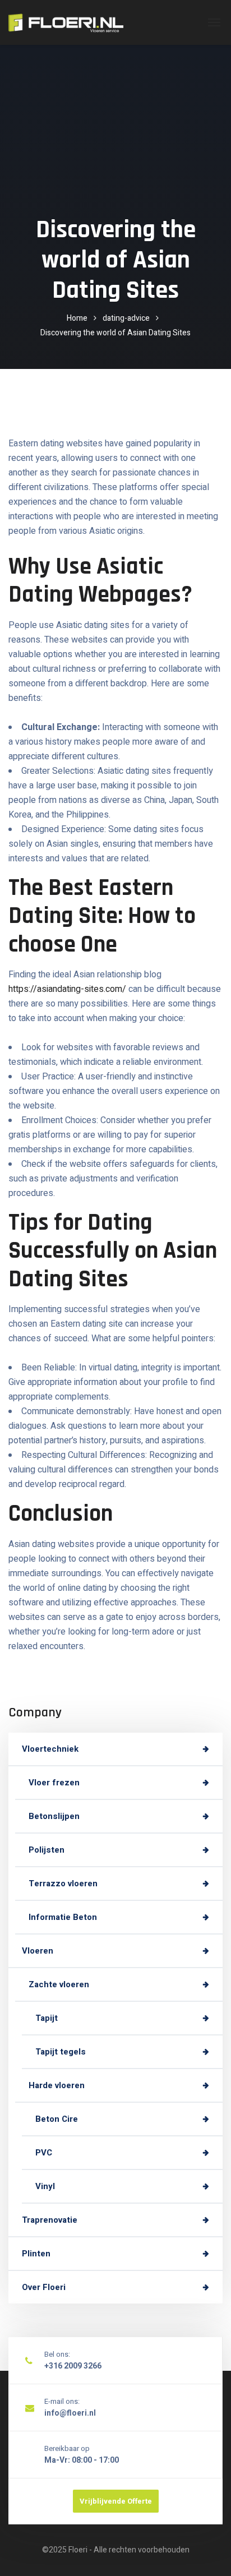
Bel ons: (57, 2354)
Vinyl (45, 2186)
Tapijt (47, 2018)
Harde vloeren (57, 2085)
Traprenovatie (50, 2220)
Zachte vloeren (59, 1984)
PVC (44, 2153)
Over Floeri (44, 2287)
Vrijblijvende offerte (116, 2501)
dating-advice (126, 318)
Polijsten (47, 1850)
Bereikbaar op (67, 2448)
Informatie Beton (63, 1917)
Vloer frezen (54, 1783)
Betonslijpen (54, 1816)
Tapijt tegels (61, 2052)
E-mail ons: (62, 2401)
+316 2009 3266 (73, 2366)
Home (77, 318)
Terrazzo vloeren (63, 1883)
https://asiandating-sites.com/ (67, 989)
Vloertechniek (50, 1749)
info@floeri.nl (70, 2413)
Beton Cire (57, 2119)
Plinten (36, 2254)
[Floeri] (66, 22)
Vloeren (38, 1951)
